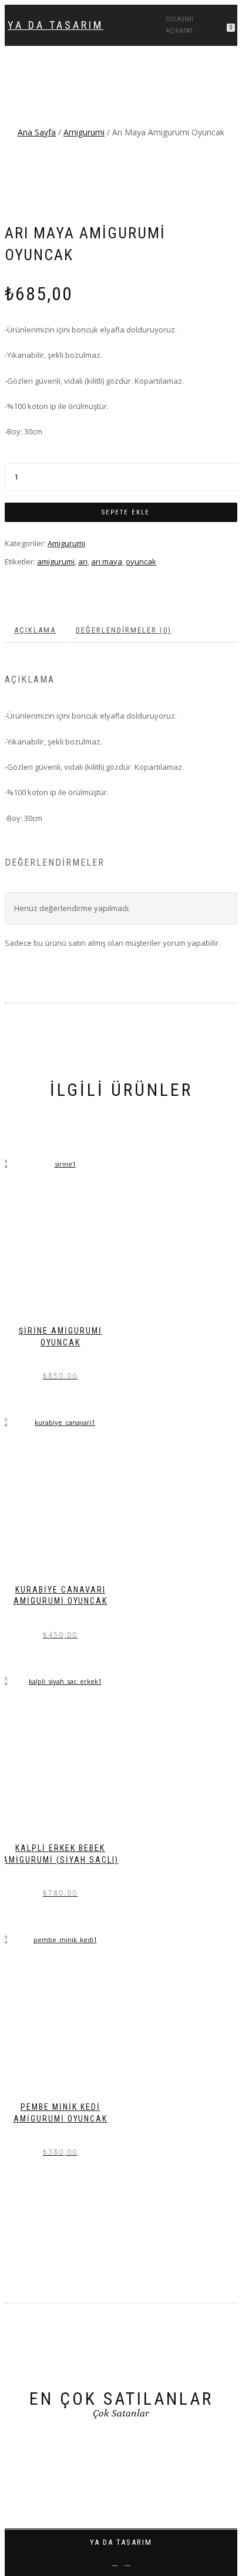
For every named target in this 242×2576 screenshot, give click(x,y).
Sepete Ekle (126, 512)
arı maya (107, 561)
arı (83, 561)
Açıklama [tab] (35, 630)
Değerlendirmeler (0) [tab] (124, 630)
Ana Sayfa (37, 132)
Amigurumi (84, 132)
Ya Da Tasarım (56, 25)
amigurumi (56, 561)
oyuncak (141, 561)
